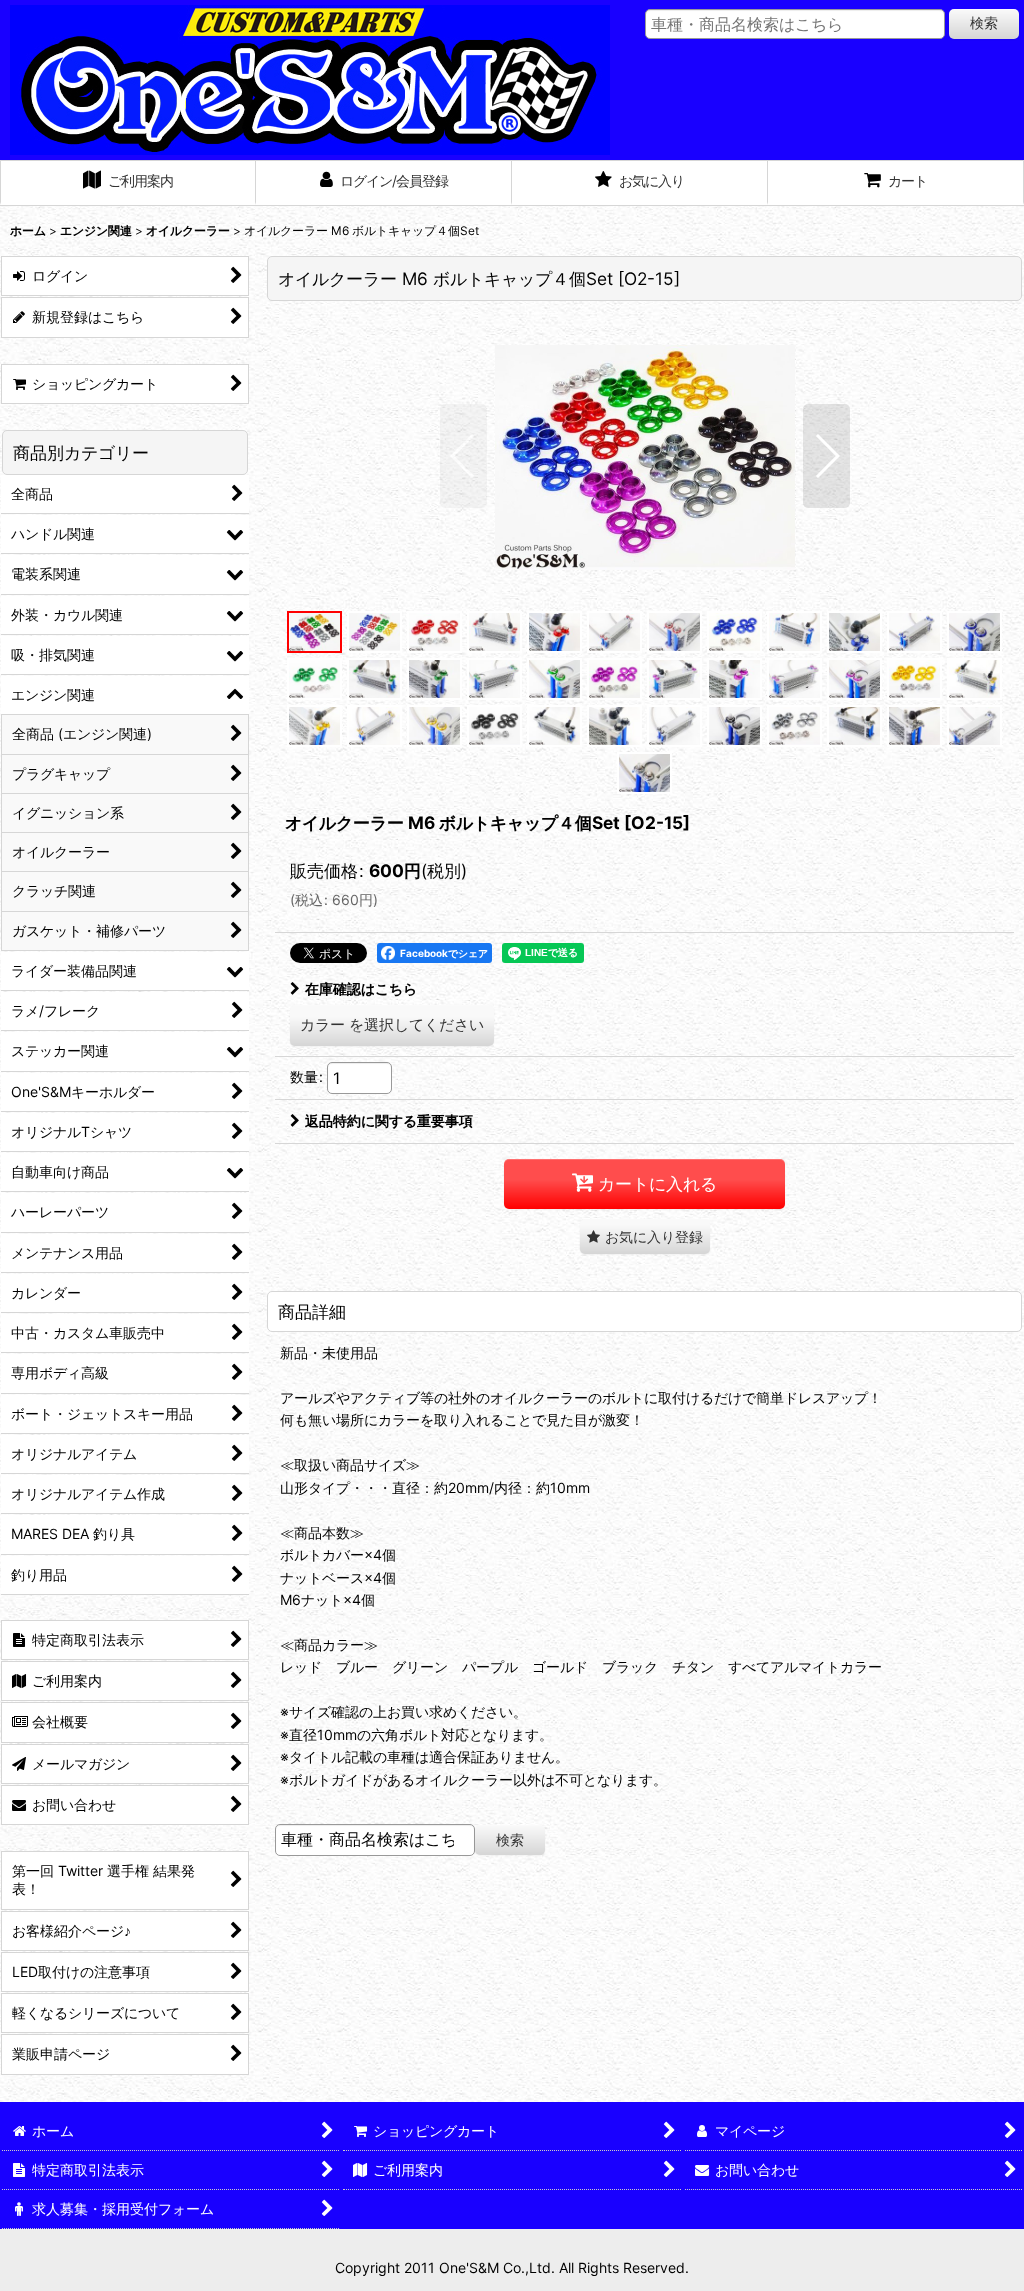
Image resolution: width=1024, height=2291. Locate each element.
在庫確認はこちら (361, 988)
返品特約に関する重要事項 (389, 1120)
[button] (463, 456)
